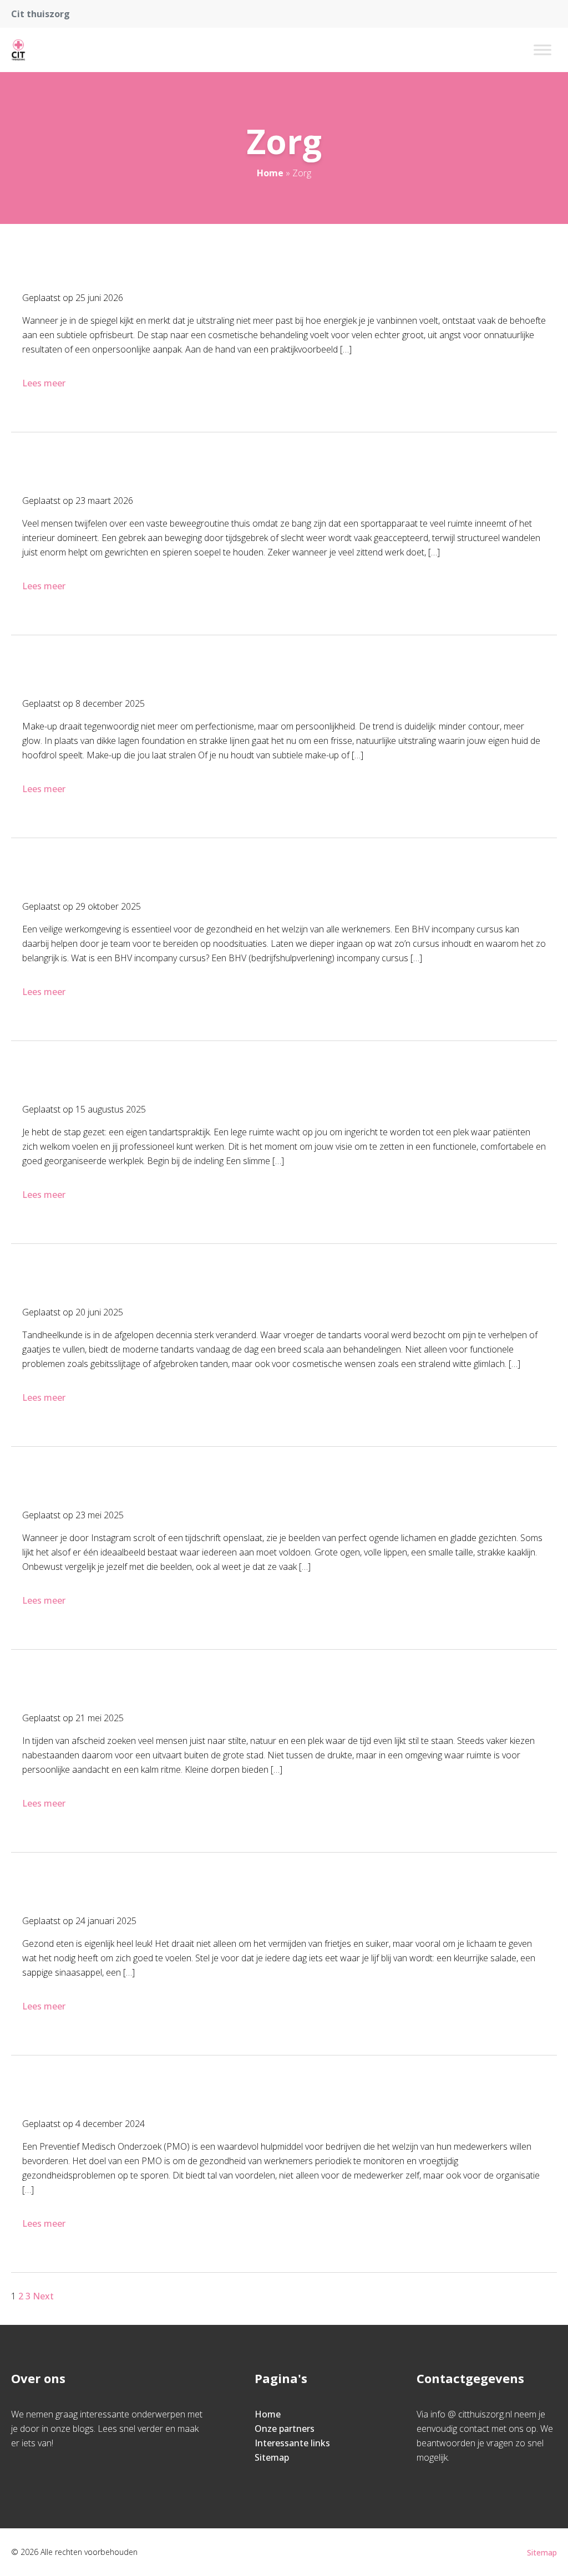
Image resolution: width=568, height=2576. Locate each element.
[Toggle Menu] (542, 50)
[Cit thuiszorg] (18, 50)
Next (43, 2296)
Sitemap (272, 2457)
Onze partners (285, 2429)
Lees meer (44, 383)
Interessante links (292, 2443)
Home (270, 173)
